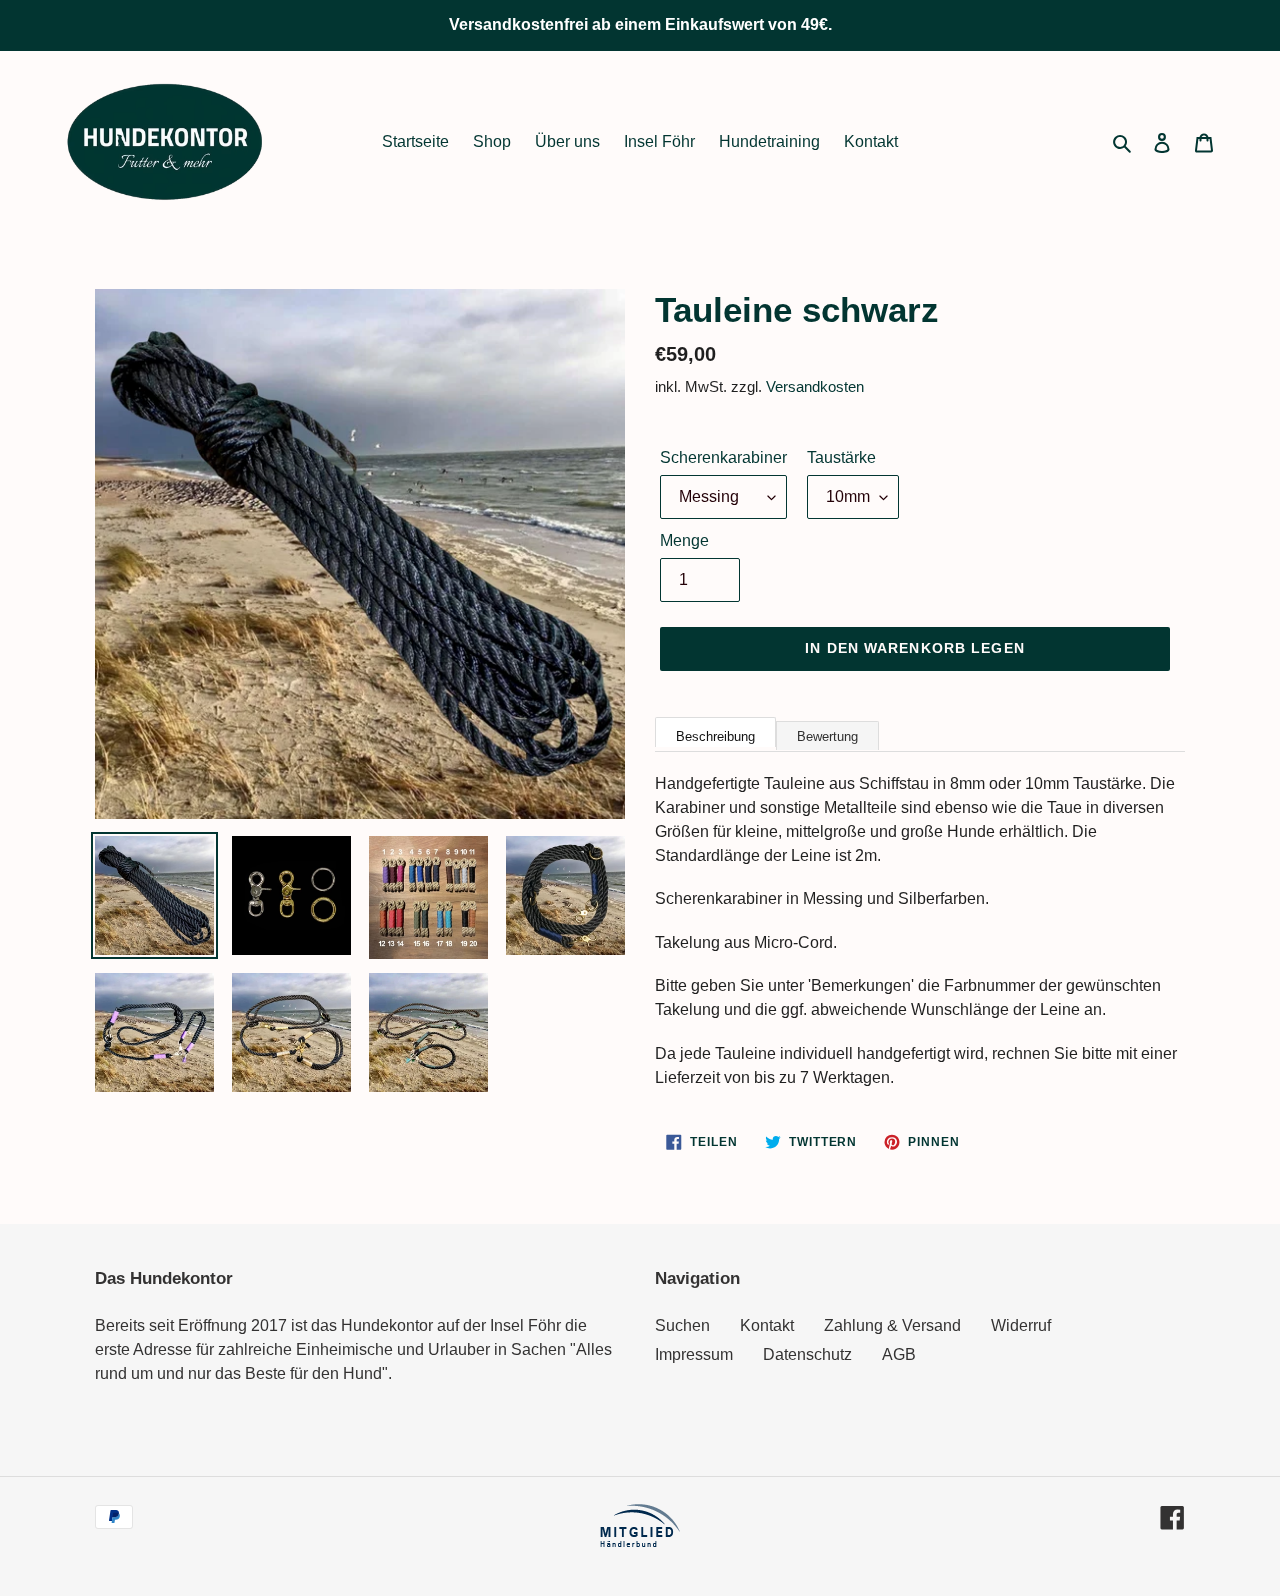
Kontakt (767, 1325)
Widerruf (1021, 1325)
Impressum (694, 1354)
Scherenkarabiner (723, 457)
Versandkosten (815, 386)
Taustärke (841, 457)
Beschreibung (715, 736)
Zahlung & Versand (892, 1325)
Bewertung (827, 736)
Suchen (682, 1325)
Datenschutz (807, 1354)
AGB (899, 1354)
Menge (684, 540)
